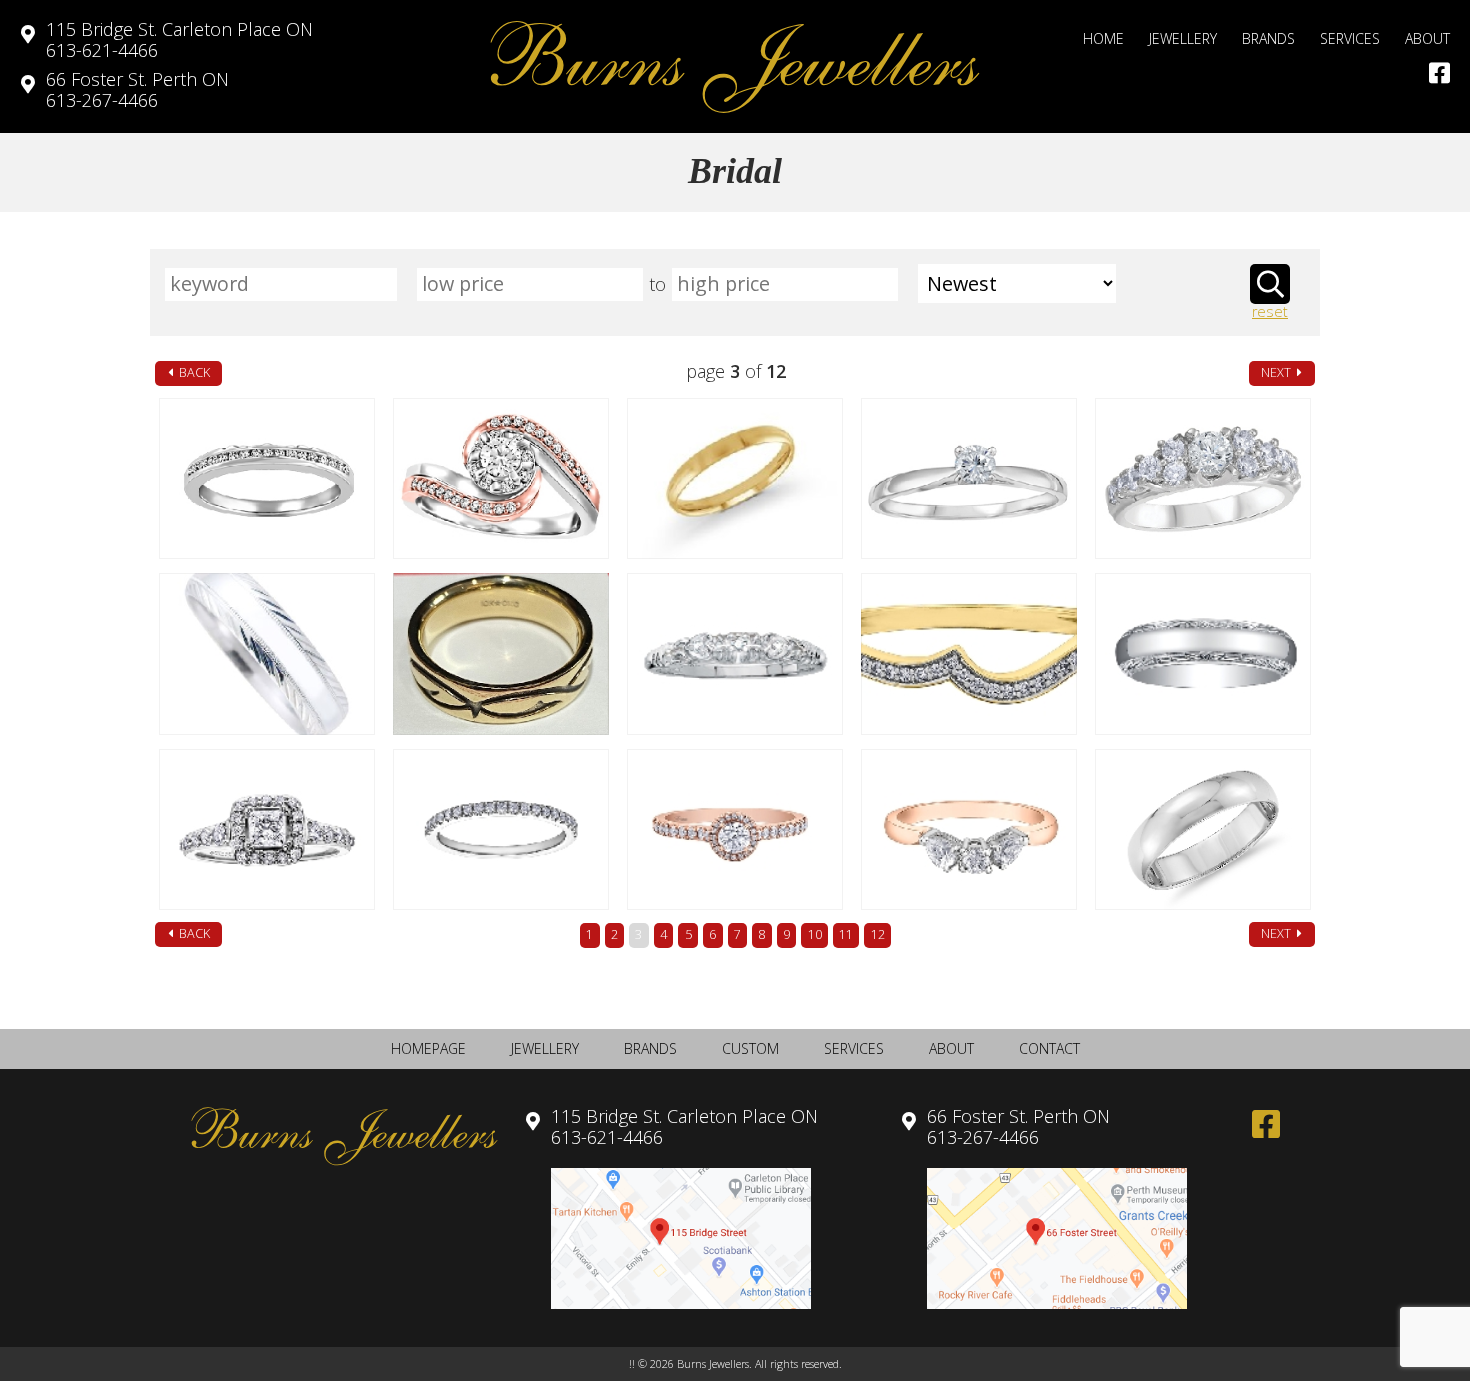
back (193, 372)
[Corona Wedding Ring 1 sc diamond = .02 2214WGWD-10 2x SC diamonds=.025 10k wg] (734, 653)
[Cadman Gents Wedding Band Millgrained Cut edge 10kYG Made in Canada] (266, 653)
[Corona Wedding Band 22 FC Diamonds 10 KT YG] (968, 653)
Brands (1268, 38)
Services (1350, 38)
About (1427, 38)
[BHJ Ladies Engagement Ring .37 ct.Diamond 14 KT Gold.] (968, 478)
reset (1270, 312)
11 (846, 934)
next (1277, 372)
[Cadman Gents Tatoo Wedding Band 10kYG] (500, 653)
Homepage (428, 1048)
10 (815, 934)
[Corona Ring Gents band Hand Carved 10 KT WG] (1202, 653)
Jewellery (1183, 38)
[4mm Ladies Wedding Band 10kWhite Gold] (1202, 829)
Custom (750, 1048)
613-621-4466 (179, 39)
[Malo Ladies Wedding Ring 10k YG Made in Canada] (734, 478)
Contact (1049, 1048)
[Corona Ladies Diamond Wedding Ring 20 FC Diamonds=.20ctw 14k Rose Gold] (500, 829)
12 (878, 934)
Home (1103, 38)
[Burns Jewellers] (735, 66)
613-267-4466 (137, 89)
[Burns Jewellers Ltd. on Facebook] (1439, 73)
